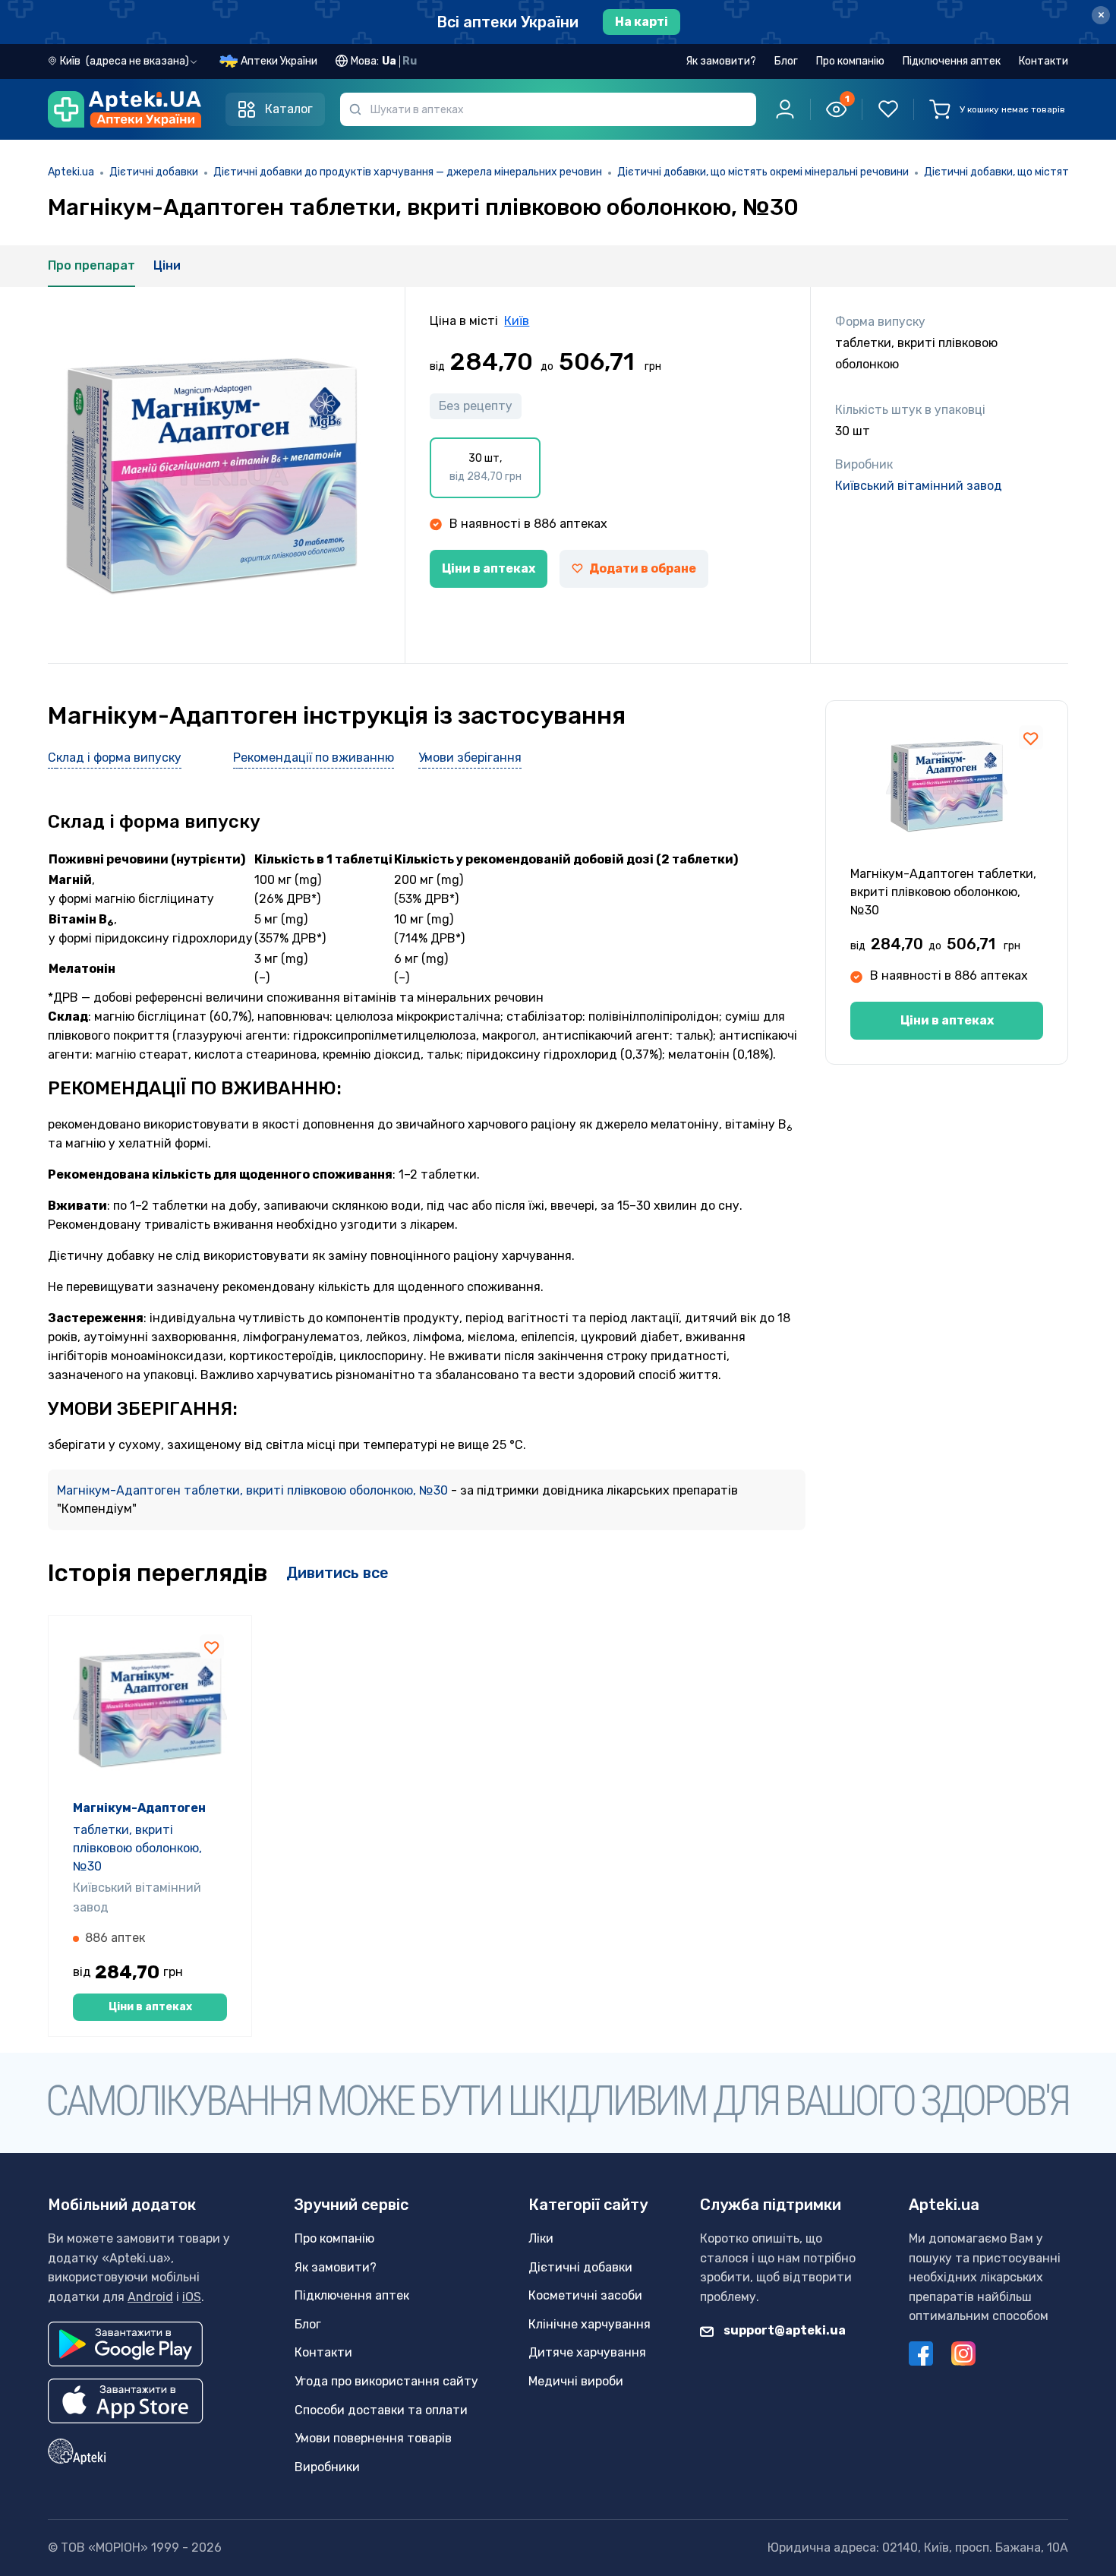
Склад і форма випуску (115, 758)
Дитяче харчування (587, 2352)
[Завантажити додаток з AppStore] (126, 2401)
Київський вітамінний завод (919, 486)
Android (150, 2297)
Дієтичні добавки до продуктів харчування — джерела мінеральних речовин (408, 172)
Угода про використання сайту (386, 2381)
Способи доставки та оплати (381, 2410)
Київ (517, 321)
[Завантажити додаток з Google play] (125, 2344)
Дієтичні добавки (154, 172)
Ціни (167, 265)
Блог (786, 61)
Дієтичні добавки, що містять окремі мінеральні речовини (763, 172)
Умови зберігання (470, 758)
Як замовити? (721, 61)
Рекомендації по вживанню (314, 758)
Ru (410, 61)
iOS (192, 2297)
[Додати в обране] (1031, 737)
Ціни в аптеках (489, 568)
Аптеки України (279, 61)
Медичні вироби (576, 2381)
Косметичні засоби (585, 2295)
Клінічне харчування (590, 2324)
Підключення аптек (952, 61)
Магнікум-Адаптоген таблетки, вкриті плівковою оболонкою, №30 (254, 1490)
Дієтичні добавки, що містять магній (1016, 172)
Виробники (327, 2467)
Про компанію (850, 61)
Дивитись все (337, 1573)
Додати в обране (643, 568)
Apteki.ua (71, 172)
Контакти (1043, 61)
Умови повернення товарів (373, 2438)
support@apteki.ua (783, 2330)
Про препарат (91, 265)
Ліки (541, 2238)
